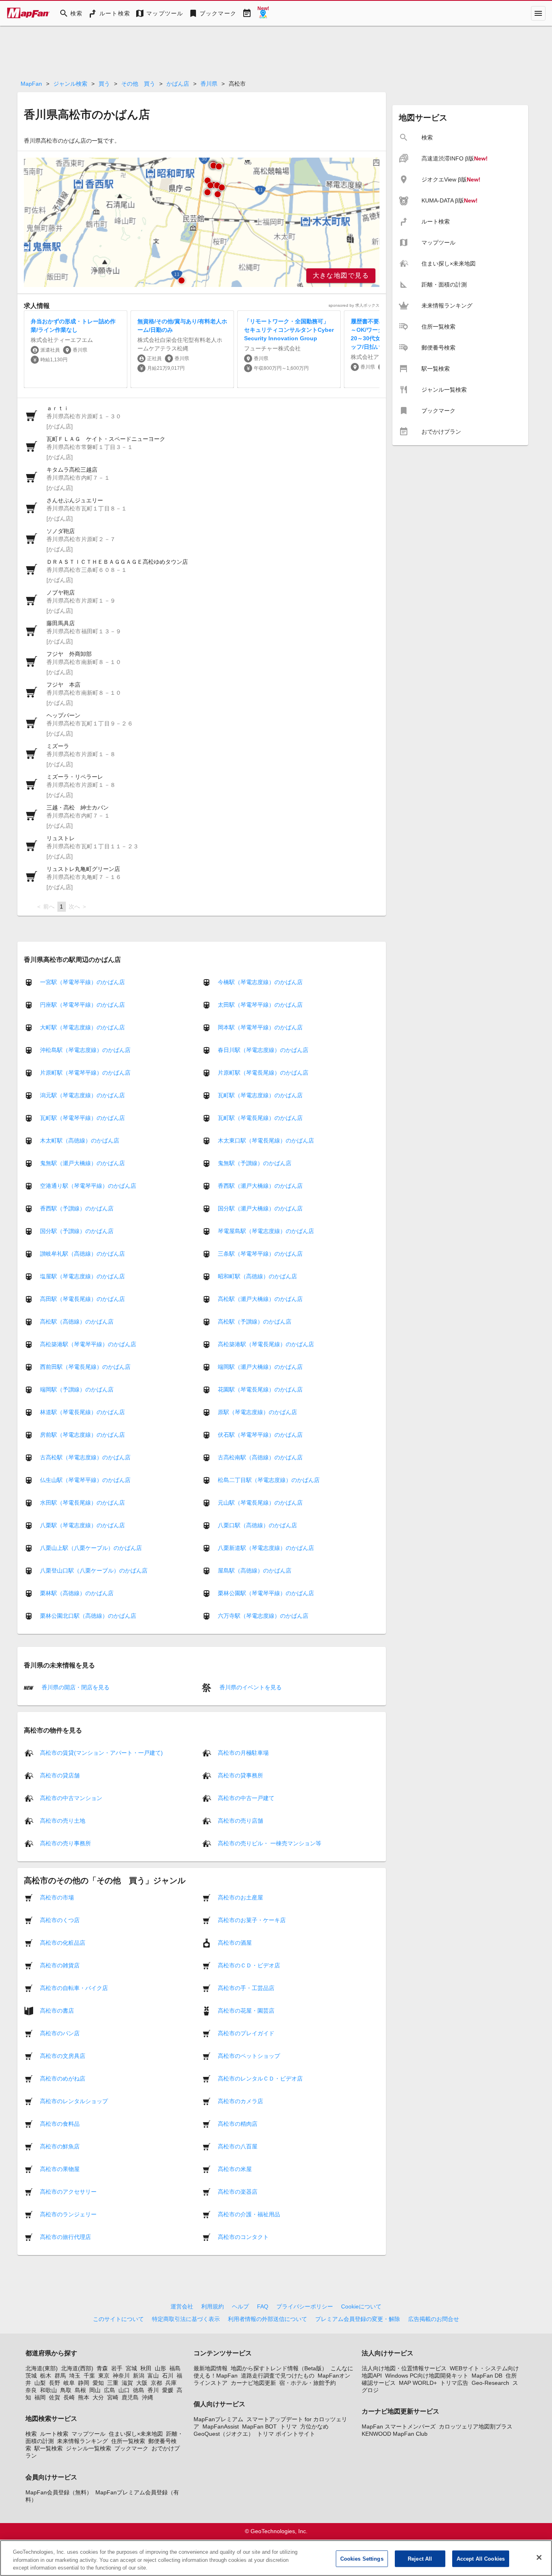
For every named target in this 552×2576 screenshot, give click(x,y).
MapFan (31, 84)
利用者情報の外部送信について (268, 2319)
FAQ (263, 2306)
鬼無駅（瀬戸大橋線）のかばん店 (82, 1163)
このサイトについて (118, 2319)
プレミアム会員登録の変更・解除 (358, 2319)
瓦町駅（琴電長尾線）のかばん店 (260, 1118)
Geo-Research (490, 2383)
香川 (153, 2390)
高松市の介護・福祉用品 (249, 2214)
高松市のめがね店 (63, 2078)
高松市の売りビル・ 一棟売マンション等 (270, 1843)
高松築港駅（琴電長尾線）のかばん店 (266, 1344)
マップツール (88, 2434)
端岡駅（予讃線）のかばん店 (77, 1389)
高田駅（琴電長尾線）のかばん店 (82, 1299)
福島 (175, 2368)
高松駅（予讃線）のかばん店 (255, 1322)
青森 (102, 2368)
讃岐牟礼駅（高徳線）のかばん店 (82, 1254)
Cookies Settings (362, 2558)
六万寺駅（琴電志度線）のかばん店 (263, 1616)
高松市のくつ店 (60, 1920)
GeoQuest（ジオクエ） (224, 2434)
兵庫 (171, 2383)
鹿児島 (130, 2397)
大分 (98, 2397)
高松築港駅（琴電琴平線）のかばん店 (88, 1344)
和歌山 (48, 2390)
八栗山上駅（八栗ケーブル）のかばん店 (91, 1548)
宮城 (131, 2368)
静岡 (84, 2383)
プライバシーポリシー (305, 2306)
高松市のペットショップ (249, 2055)
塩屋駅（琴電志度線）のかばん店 (82, 1276)
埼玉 (75, 2376)
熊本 (84, 2397)
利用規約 (213, 2306)
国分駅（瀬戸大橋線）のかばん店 (260, 1208)
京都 (156, 2383)
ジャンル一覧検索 (88, 2448)
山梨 (40, 2383)
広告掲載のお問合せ (434, 2319)
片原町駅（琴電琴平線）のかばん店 (85, 1073)
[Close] (539, 2557)
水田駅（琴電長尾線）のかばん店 (82, 1503)
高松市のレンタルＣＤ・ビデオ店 (260, 2078)
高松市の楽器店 (238, 2191)
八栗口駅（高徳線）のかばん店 (257, 1525)
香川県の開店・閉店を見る (75, 1687)
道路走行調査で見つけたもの (278, 2376)
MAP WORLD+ (418, 2383)
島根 (80, 2390)
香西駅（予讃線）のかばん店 (77, 1208)
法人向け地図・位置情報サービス (404, 2368)
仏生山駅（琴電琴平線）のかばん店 (85, 1480)
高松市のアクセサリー (68, 2191)
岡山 (95, 2390)
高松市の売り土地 (63, 1820)
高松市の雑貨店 (60, 1965)
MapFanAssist (221, 2426)
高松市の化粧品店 (63, 1942)
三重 (113, 2383)
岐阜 (69, 2383)
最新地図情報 (211, 2368)
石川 (168, 2376)
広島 (110, 2390)
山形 (160, 2368)
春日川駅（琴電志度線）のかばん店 (263, 1050)
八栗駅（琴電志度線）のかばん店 (82, 1525)
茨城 (31, 2376)
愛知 (98, 2383)
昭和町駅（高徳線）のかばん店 (257, 1276)
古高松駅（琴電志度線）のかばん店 (85, 1457)
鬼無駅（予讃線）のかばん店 (255, 1163)
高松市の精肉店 (238, 2123)
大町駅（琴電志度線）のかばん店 (82, 1027)
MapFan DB (487, 2376)
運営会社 (182, 2306)
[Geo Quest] (263, 13)
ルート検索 (54, 2434)
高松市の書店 (57, 2010)
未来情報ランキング (82, 2441)
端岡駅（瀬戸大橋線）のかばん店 (260, 1367)
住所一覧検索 (128, 2441)
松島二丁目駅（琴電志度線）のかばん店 (269, 1480)
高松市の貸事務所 (240, 1775)
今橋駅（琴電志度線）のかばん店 (260, 982)
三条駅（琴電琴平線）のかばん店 (260, 1254)
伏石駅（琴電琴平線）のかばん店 (260, 1435)
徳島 (139, 2390)
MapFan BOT (259, 2426)
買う (104, 84)
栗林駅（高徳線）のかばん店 (77, 1593)
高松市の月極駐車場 (243, 1752)
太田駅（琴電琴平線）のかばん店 (260, 1005)
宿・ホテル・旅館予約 (308, 2383)
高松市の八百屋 (238, 2146)
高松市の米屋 (235, 2169)
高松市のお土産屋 (240, 1897)
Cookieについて (361, 2306)
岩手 (117, 2368)
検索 (31, 2434)
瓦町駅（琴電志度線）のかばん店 (260, 1095)
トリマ (289, 2426)
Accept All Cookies (481, 2558)
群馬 (60, 2376)
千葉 (89, 2376)
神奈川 (121, 2376)
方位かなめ (314, 2426)
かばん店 (178, 84)
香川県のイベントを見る (250, 1687)
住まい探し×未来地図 (136, 2434)
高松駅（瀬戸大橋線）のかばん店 (260, 1299)
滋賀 (127, 2383)
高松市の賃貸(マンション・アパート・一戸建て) (101, 1752)
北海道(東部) (42, 2368)
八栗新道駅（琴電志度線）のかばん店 (266, 1548)
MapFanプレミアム (218, 2419)
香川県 (209, 84)
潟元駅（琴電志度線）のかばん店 (82, 1095)
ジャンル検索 (70, 84)
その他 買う (138, 84)
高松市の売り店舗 (240, 1820)
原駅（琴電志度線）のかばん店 (257, 1412)
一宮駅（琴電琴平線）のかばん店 (82, 982)
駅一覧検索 (48, 2448)
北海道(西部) (77, 2368)
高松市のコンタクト (243, 2237)
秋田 (146, 2368)
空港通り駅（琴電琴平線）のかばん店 (88, 1186)
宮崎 (113, 2397)
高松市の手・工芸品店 (246, 1988)
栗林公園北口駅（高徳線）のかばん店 (88, 1616)
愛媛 (168, 2390)
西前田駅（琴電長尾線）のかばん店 (85, 1367)
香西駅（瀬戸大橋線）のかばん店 (260, 1186)
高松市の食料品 (60, 2123)
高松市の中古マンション (71, 1798)
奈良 (31, 2390)
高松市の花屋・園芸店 (246, 2010)
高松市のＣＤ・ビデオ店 (249, 1965)
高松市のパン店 (60, 2033)
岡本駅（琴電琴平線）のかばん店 (260, 1027)
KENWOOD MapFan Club (395, 2434)
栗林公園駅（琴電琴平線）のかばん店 (266, 1593)
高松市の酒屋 (235, 1942)
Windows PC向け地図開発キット (427, 2376)
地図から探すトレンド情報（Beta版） (279, 2368)
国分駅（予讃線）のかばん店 (77, 1231)
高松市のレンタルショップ (74, 2101)
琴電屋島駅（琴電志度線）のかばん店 (266, 1231)
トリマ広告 (454, 2383)
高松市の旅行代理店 (65, 2237)
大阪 (142, 2383)
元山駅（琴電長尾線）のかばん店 (260, 1503)
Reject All (420, 2558)
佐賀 (55, 2397)
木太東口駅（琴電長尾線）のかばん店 (266, 1140)
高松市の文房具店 (63, 2055)
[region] (202, 222)
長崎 (69, 2397)
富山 (153, 2376)
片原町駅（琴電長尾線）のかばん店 (263, 1073)
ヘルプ (240, 2306)
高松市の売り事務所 (65, 1843)
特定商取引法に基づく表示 (186, 2319)
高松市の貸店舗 (60, 1775)
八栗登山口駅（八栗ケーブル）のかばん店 (94, 1570)
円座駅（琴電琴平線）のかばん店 (82, 1005)
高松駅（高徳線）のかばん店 (77, 1322)
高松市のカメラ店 (240, 2101)
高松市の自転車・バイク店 (74, 1988)
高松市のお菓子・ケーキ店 (252, 1920)
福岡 (40, 2397)
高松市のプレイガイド (246, 2033)
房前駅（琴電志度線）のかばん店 (82, 1435)
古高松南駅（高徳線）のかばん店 (260, 1457)
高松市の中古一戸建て (246, 1798)
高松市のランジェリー (68, 2214)
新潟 (139, 2376)
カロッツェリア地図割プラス (476, 2426)
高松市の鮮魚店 (60, 2146)
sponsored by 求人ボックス (354, 305)
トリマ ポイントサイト (286, 2434)
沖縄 (147, 2397)
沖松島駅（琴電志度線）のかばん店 (85, 1050)
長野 (55, 2383)
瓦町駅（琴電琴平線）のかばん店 (82, 1118)
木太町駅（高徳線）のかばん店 (80, 1140)
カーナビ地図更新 (253, 2383)
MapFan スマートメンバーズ (399, 2426)
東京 (104, 2376)
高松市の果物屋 (60, 2169)
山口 (124, 2390)
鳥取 (66, 2390)
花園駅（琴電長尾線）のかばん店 (260, 1389)
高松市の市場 (57, 1897)
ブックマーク (131, 2448)
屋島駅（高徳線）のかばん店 (255, 1570)
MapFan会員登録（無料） (59, 2492)
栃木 (46, 2376)
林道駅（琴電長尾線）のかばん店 (82, 1412)
